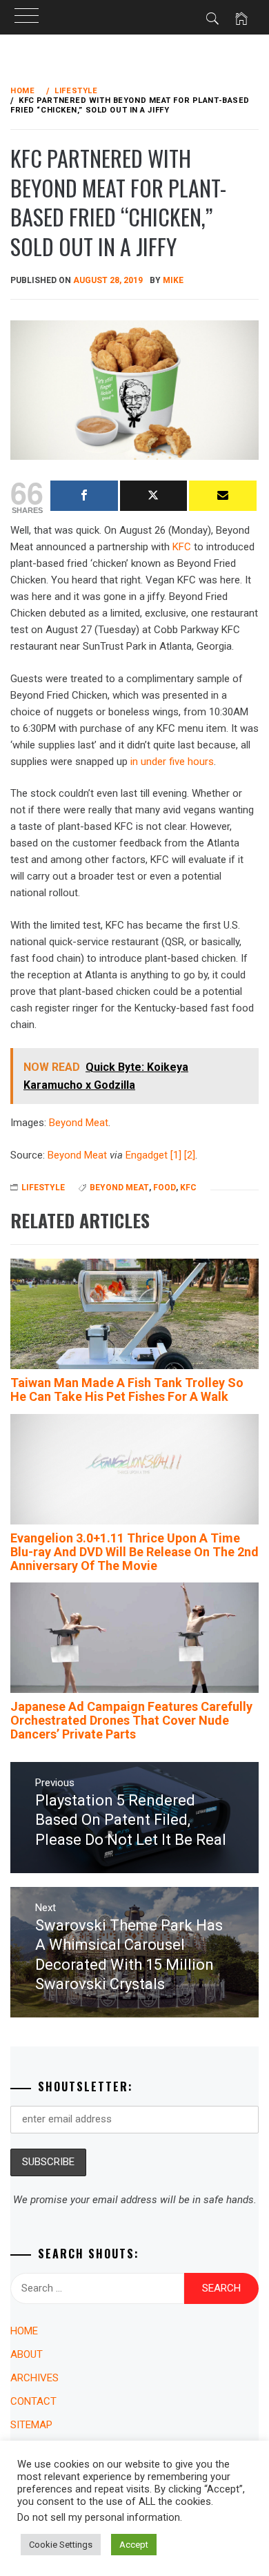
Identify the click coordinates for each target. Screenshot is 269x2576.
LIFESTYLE (43, 1188)
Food (165, 1188)
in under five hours (172, 762)
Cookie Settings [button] (61, 2545)
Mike (173, 280)
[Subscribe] (223, 496)
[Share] (84, 496)
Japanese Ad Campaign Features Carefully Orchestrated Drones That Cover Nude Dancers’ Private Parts (131, 1720)
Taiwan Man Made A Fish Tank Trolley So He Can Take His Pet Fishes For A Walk (127, 1389)
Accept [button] (134, 2545)
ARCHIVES (34, 2378)
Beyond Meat (79, 1123)
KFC (182, 547)
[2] (190, 1155)
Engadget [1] (153, 1155)
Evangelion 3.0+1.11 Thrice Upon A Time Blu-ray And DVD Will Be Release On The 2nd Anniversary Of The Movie (134, 1552)
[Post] (154, 496)
